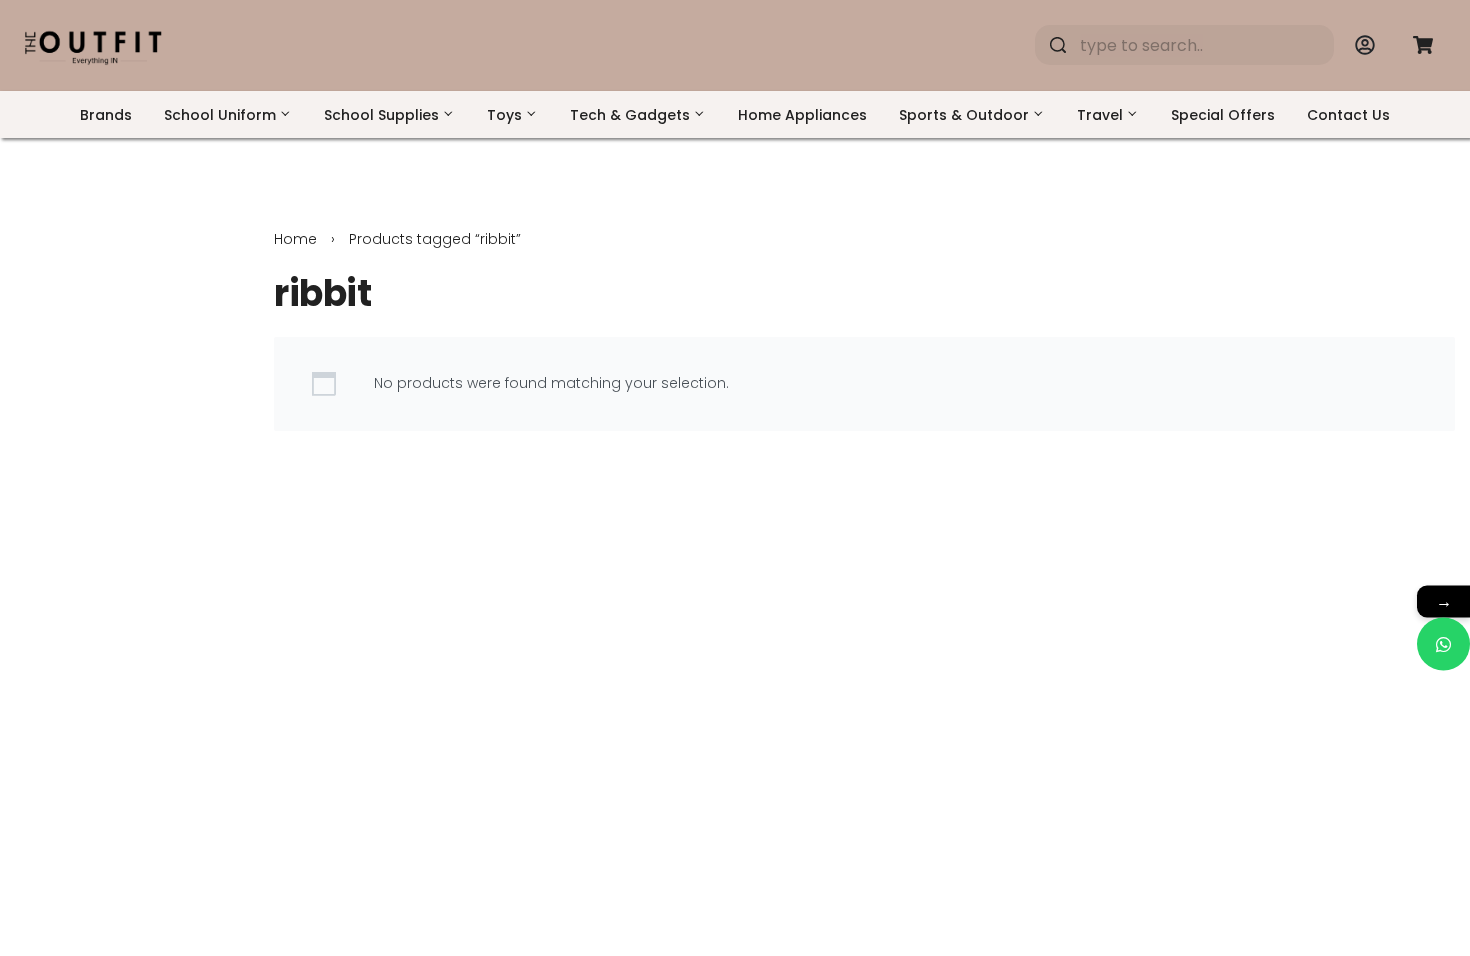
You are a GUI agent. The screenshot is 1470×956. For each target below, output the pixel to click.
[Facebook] (1291, 772)
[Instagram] (1346, 772)
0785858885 (947, 843)
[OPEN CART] (1423, 45)
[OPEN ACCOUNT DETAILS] (1365, 45)
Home (295, 239)
